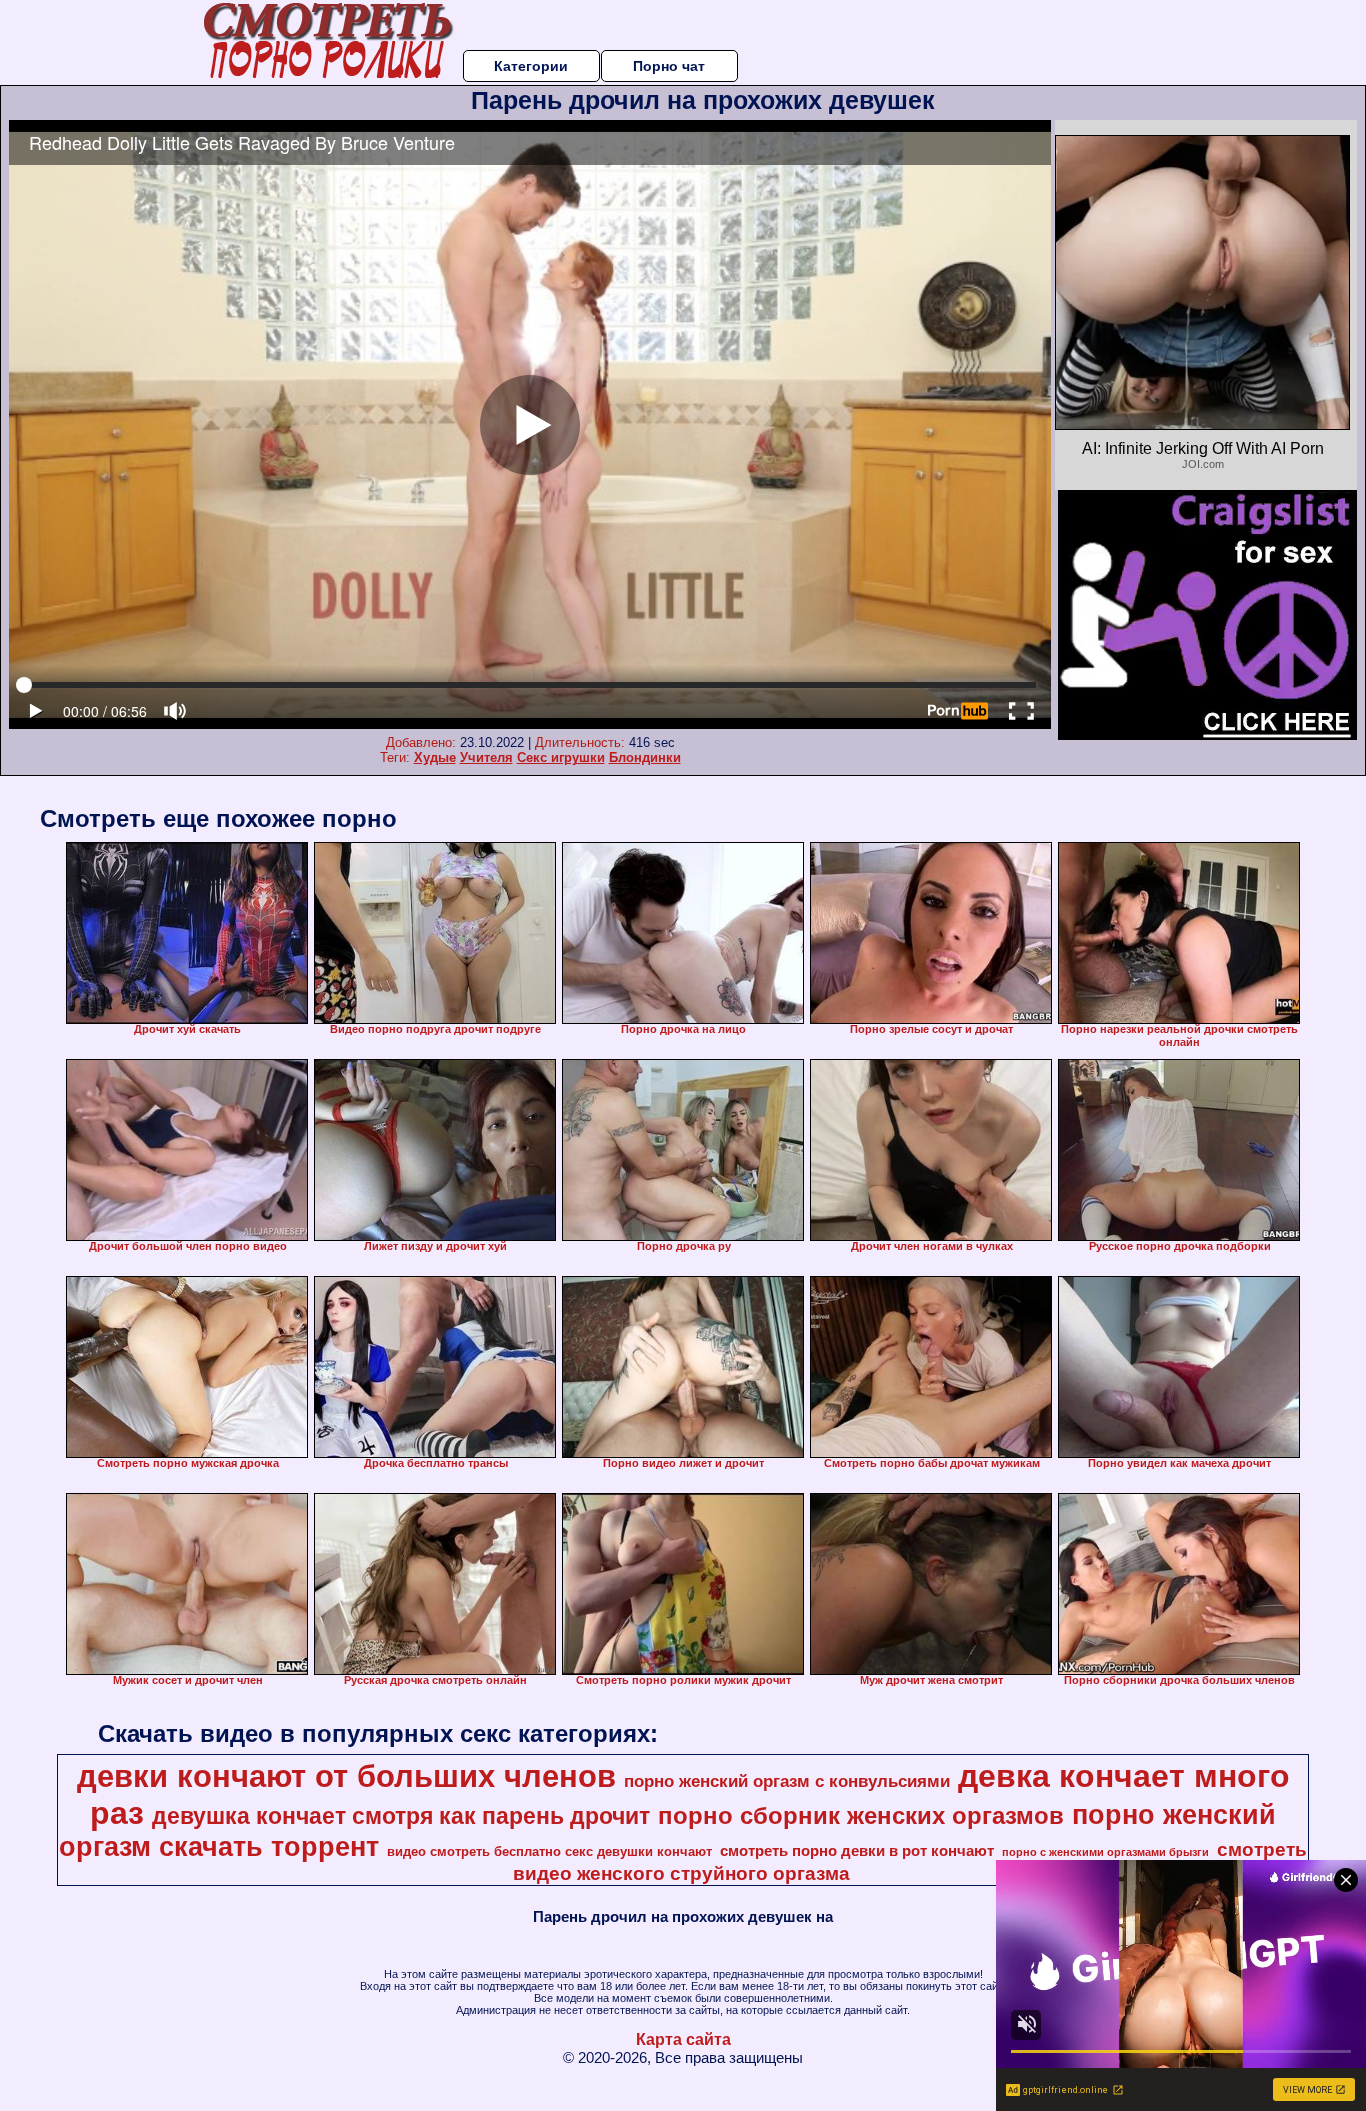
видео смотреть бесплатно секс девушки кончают (549, 1851)
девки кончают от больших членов (346, 1776)
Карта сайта (683, 2039)
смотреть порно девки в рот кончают (857, 1851)
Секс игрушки (561, 757)
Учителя (486, 757)
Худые (435, 757)
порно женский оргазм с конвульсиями (787, 1781)
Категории (531, 66)
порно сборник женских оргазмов (861, 1815)
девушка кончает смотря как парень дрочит (401, 1816)
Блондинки (645, 757)
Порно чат (669, 66)
